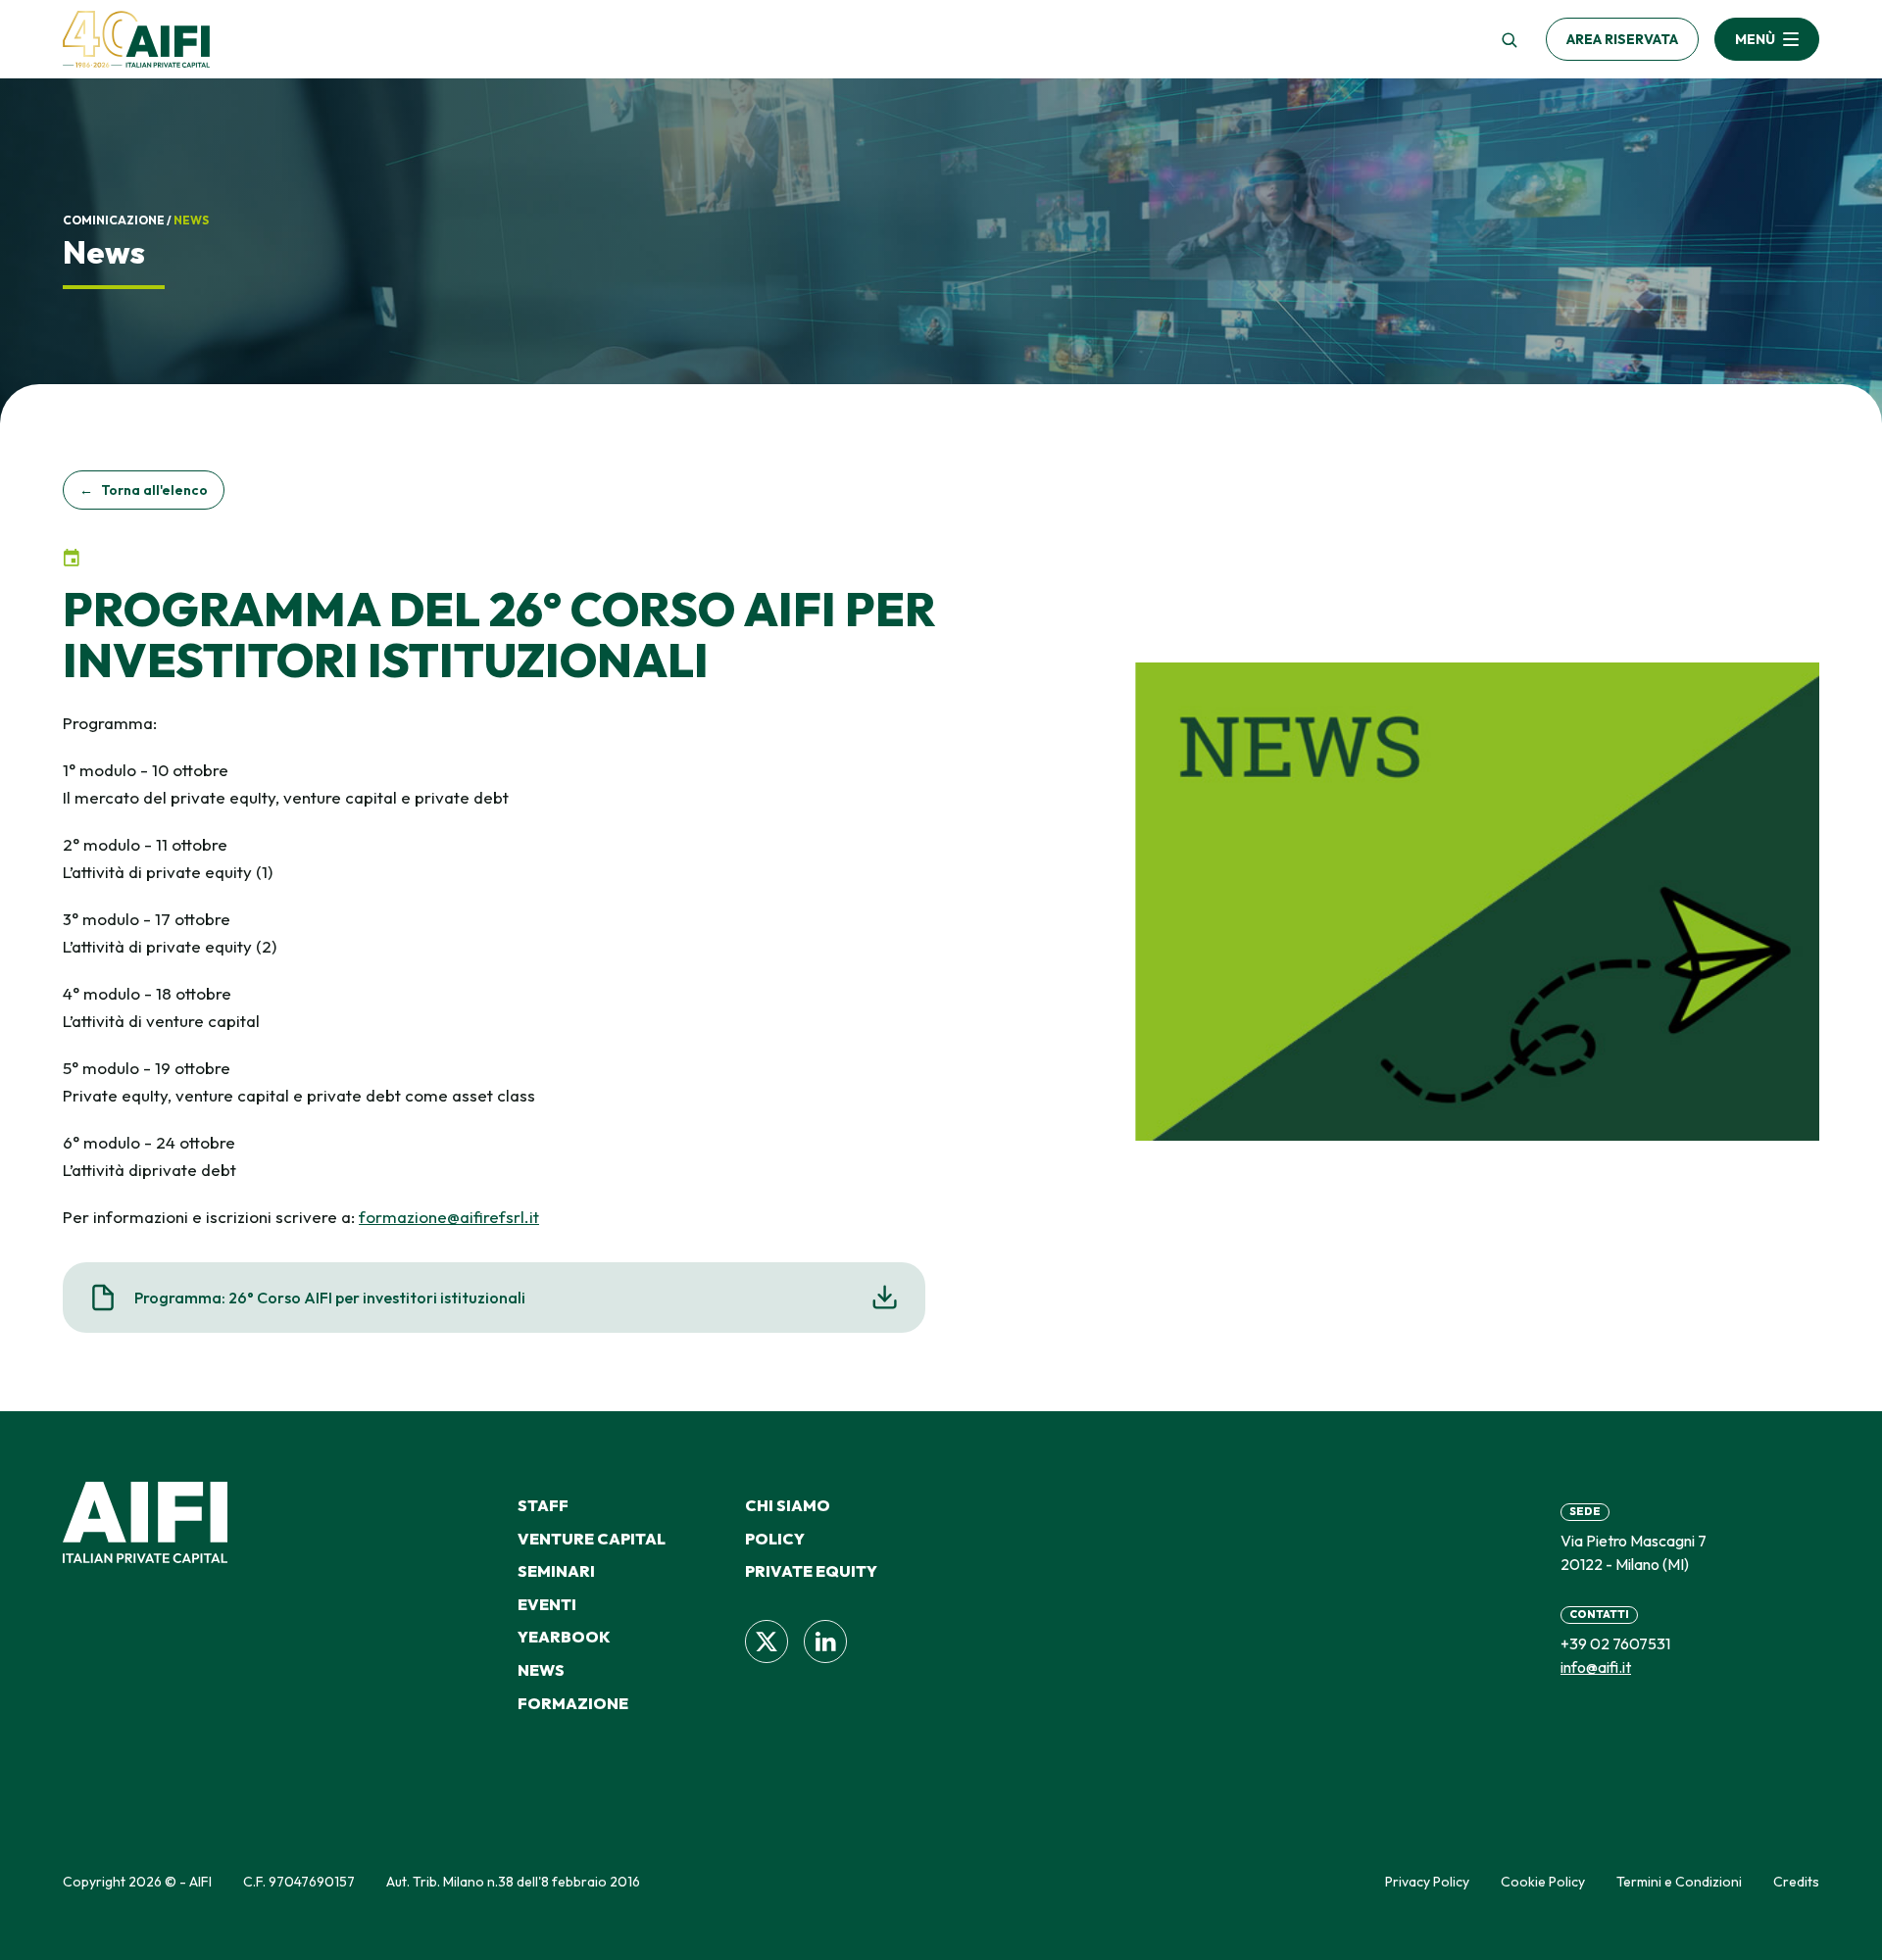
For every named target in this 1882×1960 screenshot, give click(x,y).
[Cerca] (1509, 39)
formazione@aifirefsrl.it (449, 1217)
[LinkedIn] (825, 1641)
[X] (767, 1641)
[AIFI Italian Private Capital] (136, 39)
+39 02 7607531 (1615, 1643)
